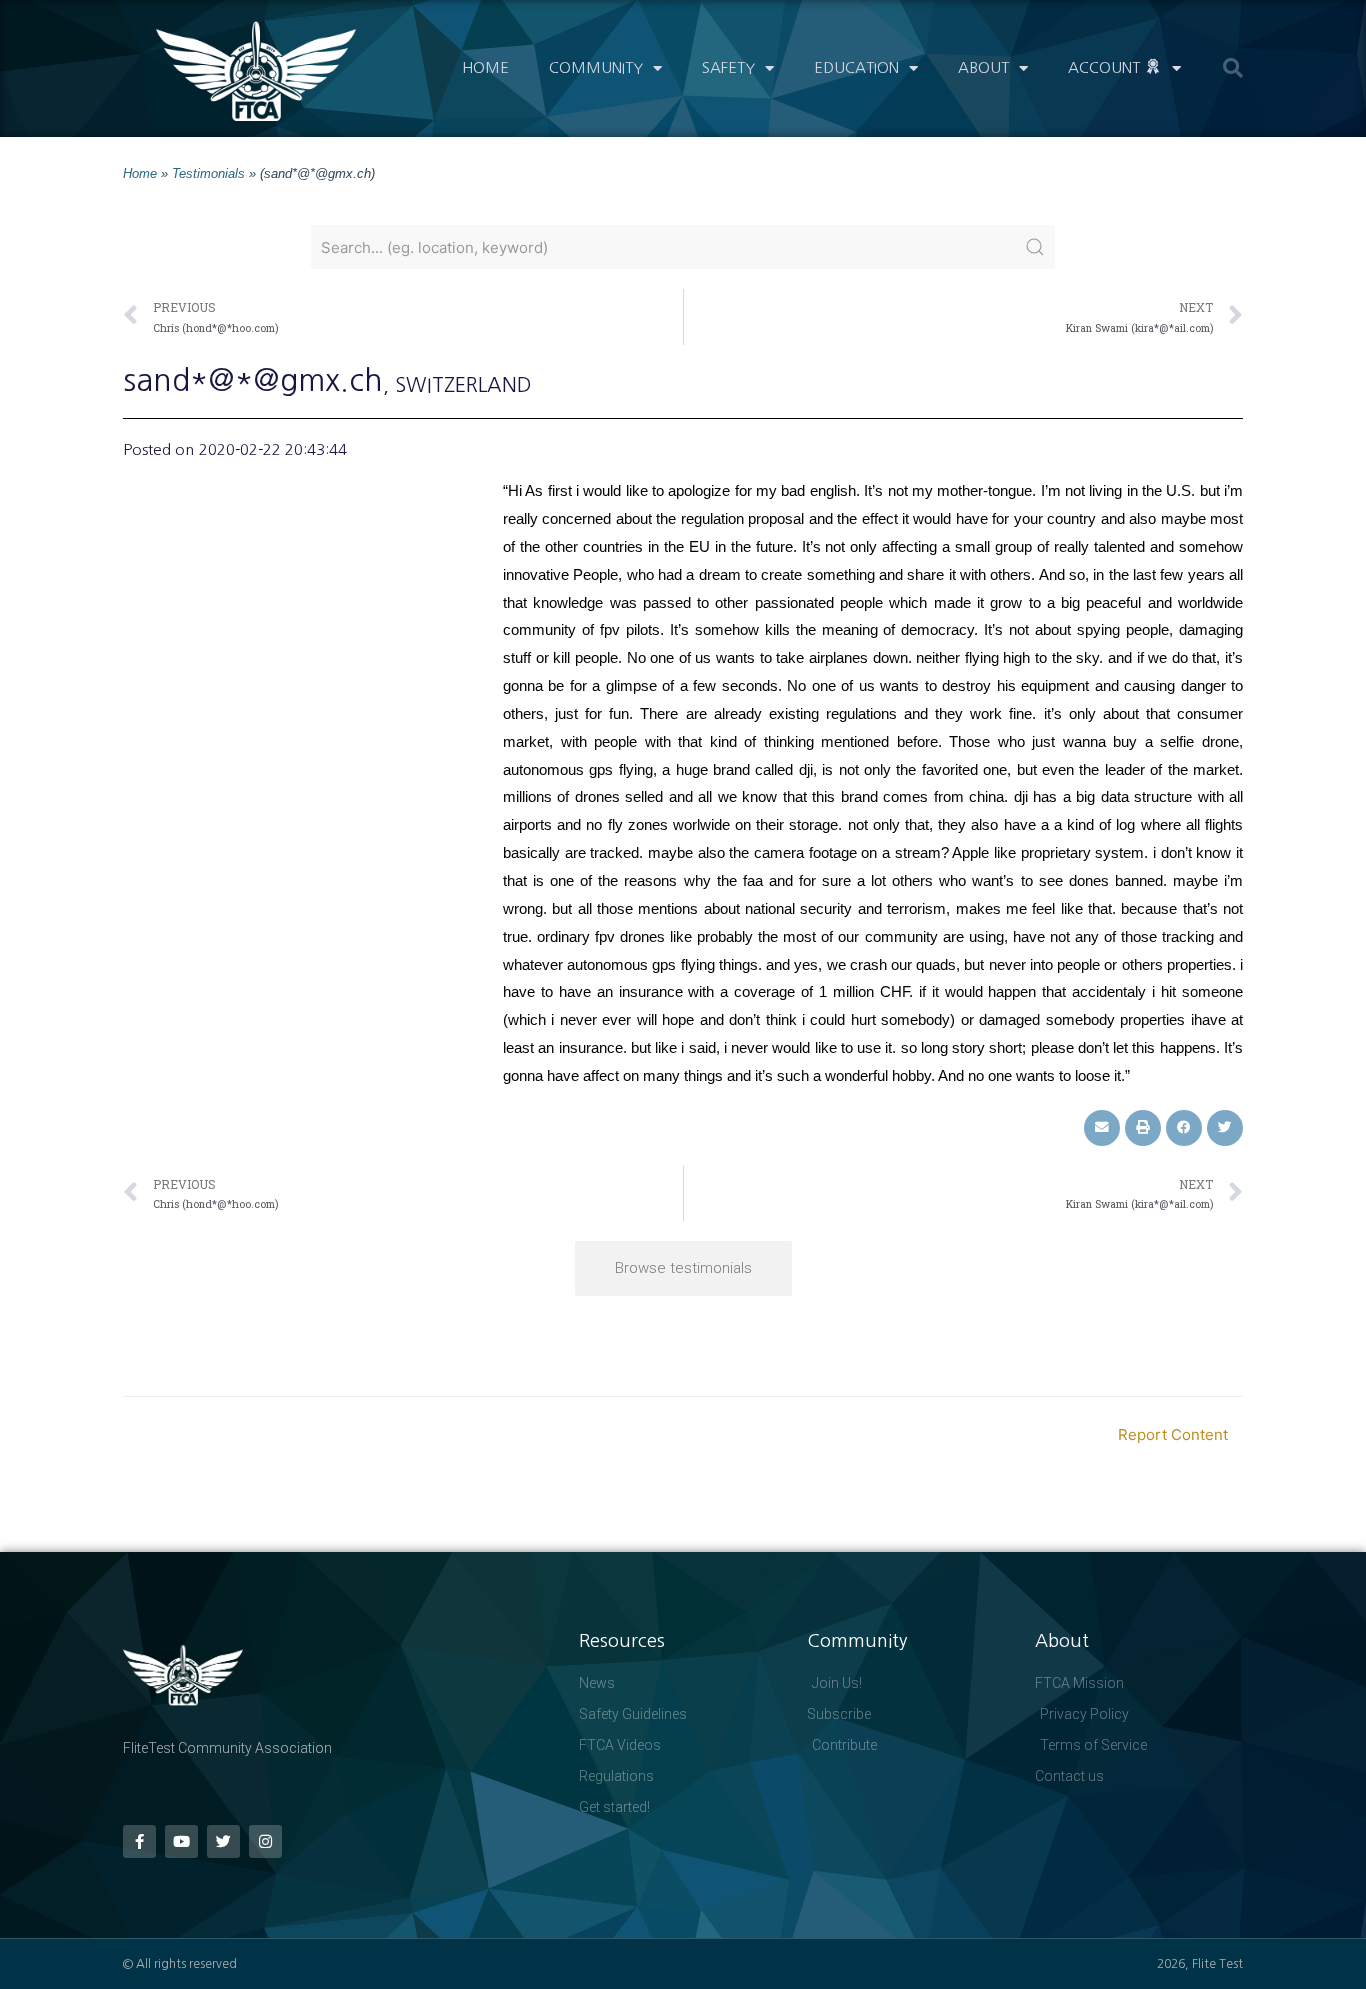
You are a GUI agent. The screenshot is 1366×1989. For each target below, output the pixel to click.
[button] (1233, 68)
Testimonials (208, 173)
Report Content (1173, 1434)
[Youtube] (181, 1841)
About (983, 67)
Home (485, 67)
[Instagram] (265, 1841)
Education (856, 67)
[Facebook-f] (139, 1841)
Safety (728, 67)
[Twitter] (223, 1841)
